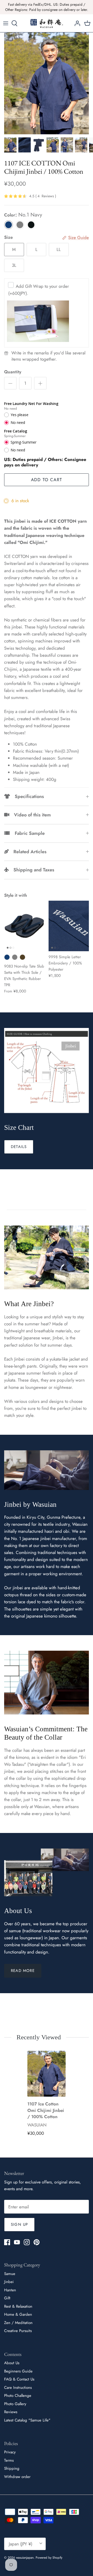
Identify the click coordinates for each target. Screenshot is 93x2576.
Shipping (12, 2468)
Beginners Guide (18, 2371)
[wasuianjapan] (47, 23)
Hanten (10, 2290)
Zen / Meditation (18, 2323)
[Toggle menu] (6, 23)
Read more (23, 1971)
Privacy (10, 2452)
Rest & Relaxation (18, 2306)
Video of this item (30, 815)
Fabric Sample (27, 833)
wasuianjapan (25, 2558)
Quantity (13, 372)
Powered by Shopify (49, 2558)
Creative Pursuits (18, 2331)
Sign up (19, 2224)
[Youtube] (17, 2242)
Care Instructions (18, 2388)
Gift (7, 2298)
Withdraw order (17, 2477)
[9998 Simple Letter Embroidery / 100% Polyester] (69, 926)
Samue (10, 2274)
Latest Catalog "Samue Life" (27, 2420)
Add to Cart (47, 480)
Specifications (27, 796)
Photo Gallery (15, 2404)
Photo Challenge (18, 2396)
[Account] (76, 23)
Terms (9, 2460)
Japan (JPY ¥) (21, 2544)
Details (19, 1147)
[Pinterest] (37, 2242)
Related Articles (28, 852)
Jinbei (9, 2282)
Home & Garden (18, 2314)
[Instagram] (27, 2242)
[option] (47, 83)
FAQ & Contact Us (19, 2379)
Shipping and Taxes (32, 870)
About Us (12, 2363)
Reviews (11, 2412)
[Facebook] (7, 2242)
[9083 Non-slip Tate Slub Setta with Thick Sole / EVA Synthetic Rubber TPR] (24, 926)
